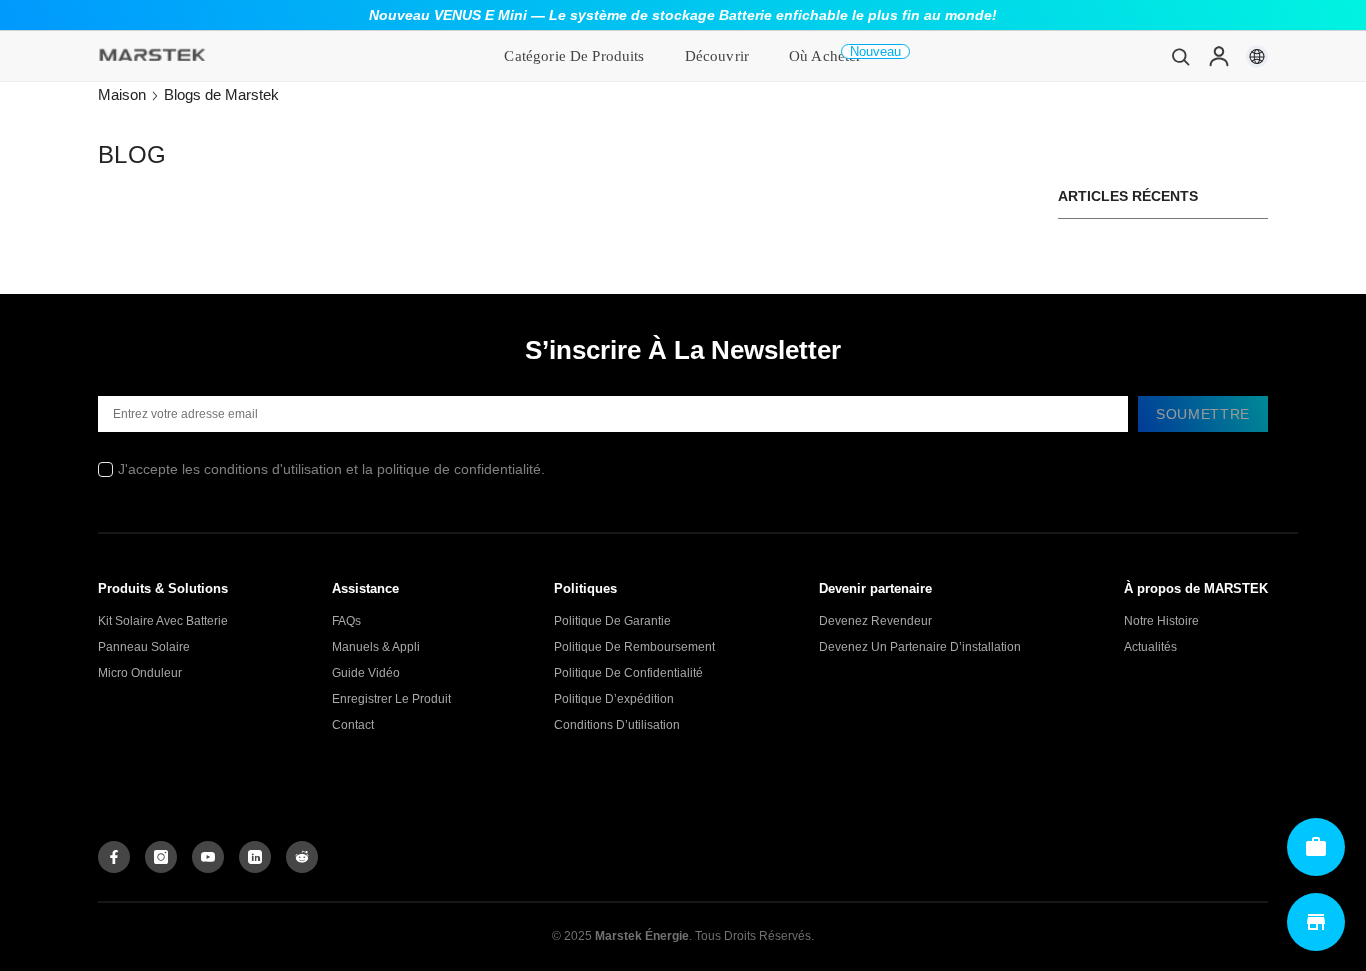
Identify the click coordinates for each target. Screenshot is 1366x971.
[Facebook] (114, 857)
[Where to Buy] (1316, 922)
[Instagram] (161, 857)
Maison (122, 94)
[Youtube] (208, 857)
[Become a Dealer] (1316, 847)
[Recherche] (1181, 56)
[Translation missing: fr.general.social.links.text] (255, 857)
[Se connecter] (1219, 56)
